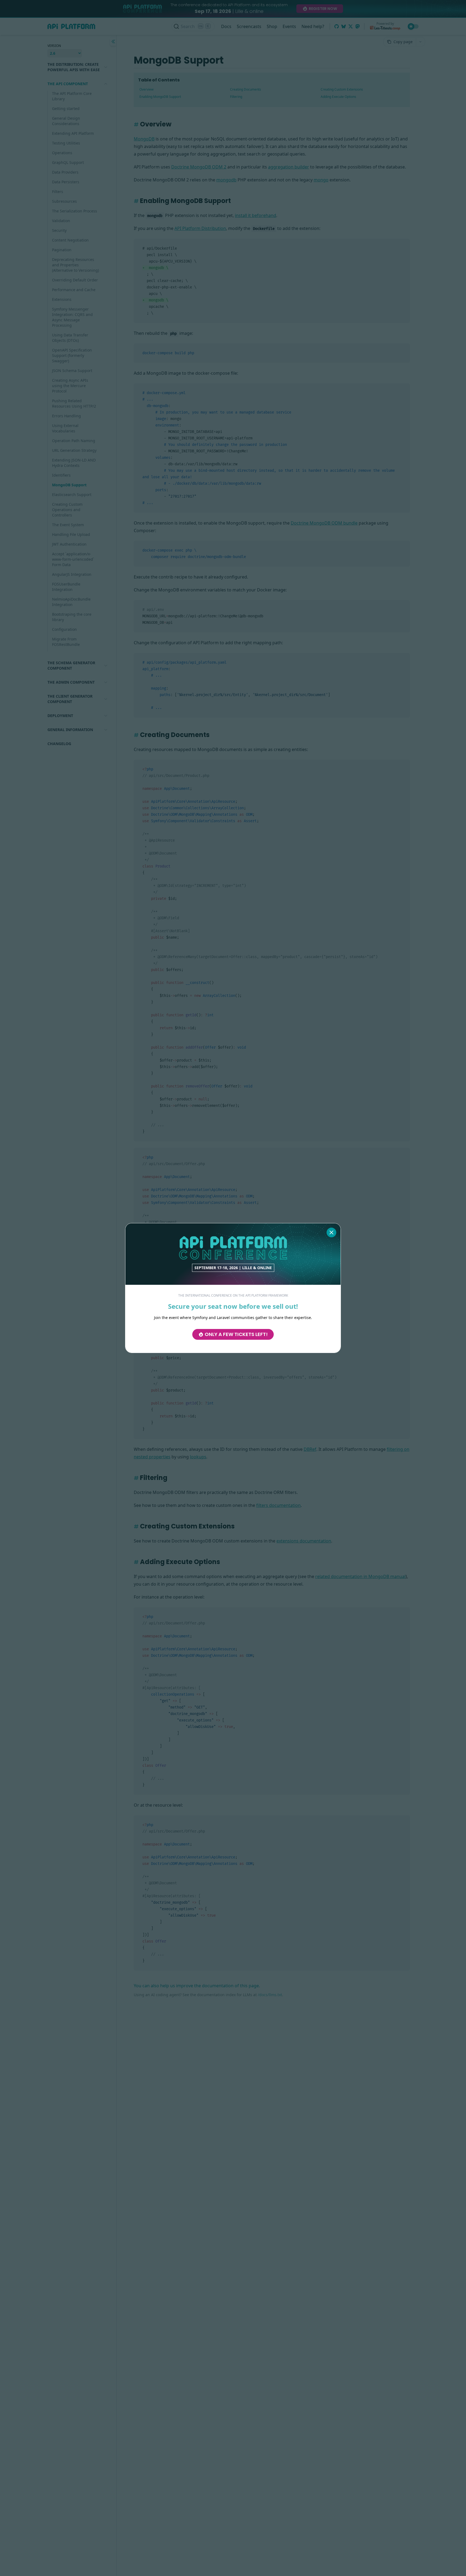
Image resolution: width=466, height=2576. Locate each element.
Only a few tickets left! (236, 1334)
